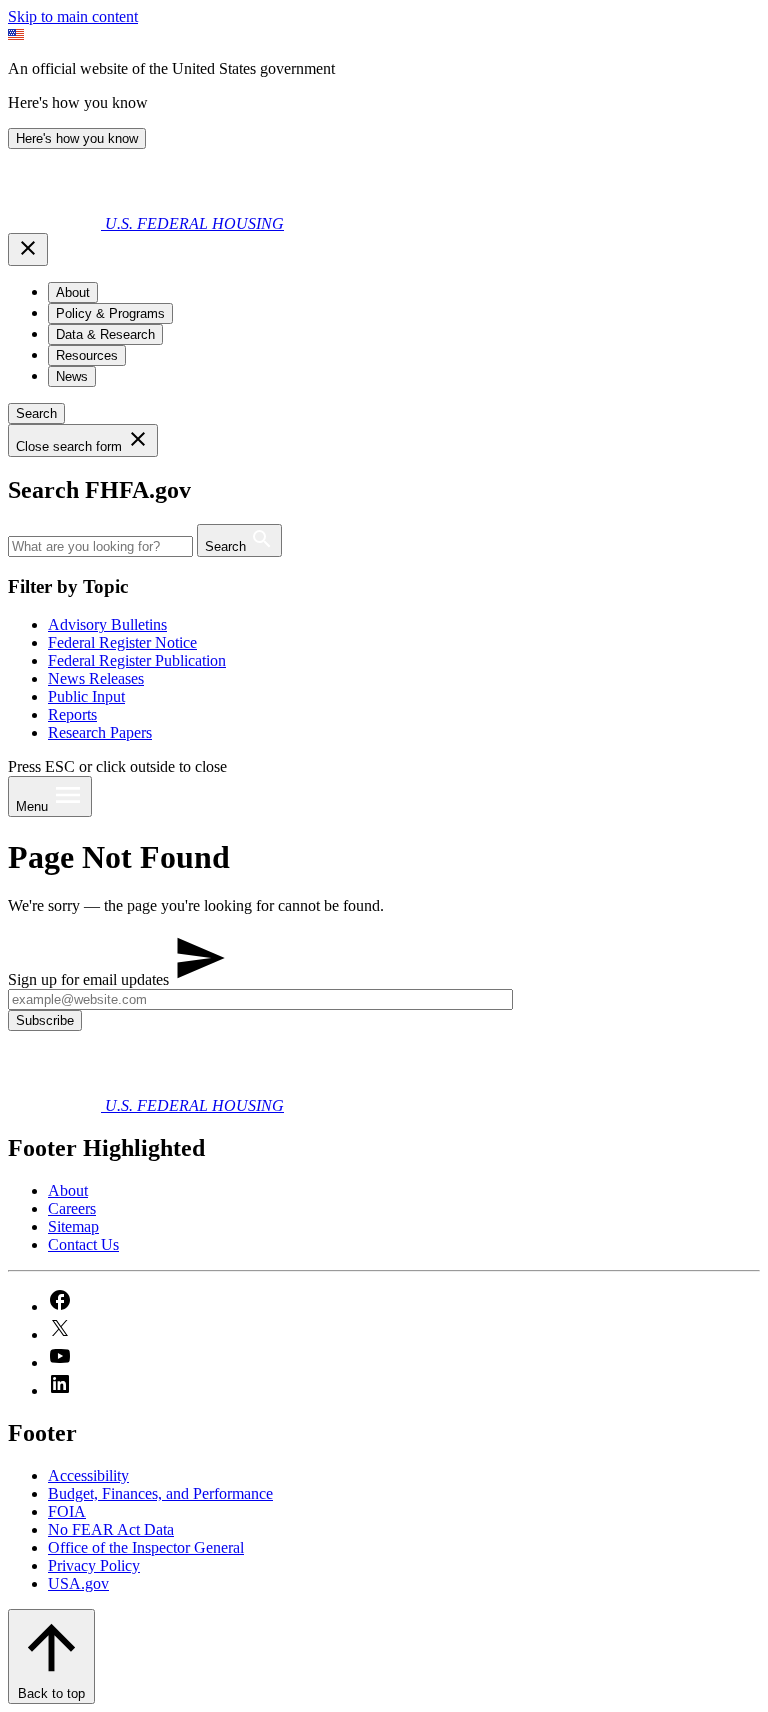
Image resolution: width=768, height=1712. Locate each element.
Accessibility (88, 1475)
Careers (72, 1208)
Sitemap (73, 1226)
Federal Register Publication (137, 660)
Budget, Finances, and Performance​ (160, 1493)
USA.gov (78, 1583)
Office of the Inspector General (146, 1547)
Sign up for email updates (90, 979)
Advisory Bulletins (107, 624)
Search (36, 413)
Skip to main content (73, 16)
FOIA (67, 1511)
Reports (72, 714)
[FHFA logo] (56, 223)
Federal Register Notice (122, 642)
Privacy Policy (94, 1565)
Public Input (86, 696)
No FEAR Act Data (111, 1529)
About (68, 1190)
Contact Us (83, 1244)
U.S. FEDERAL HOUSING (194, 223)
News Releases (96, 678)
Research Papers (100, 732)
